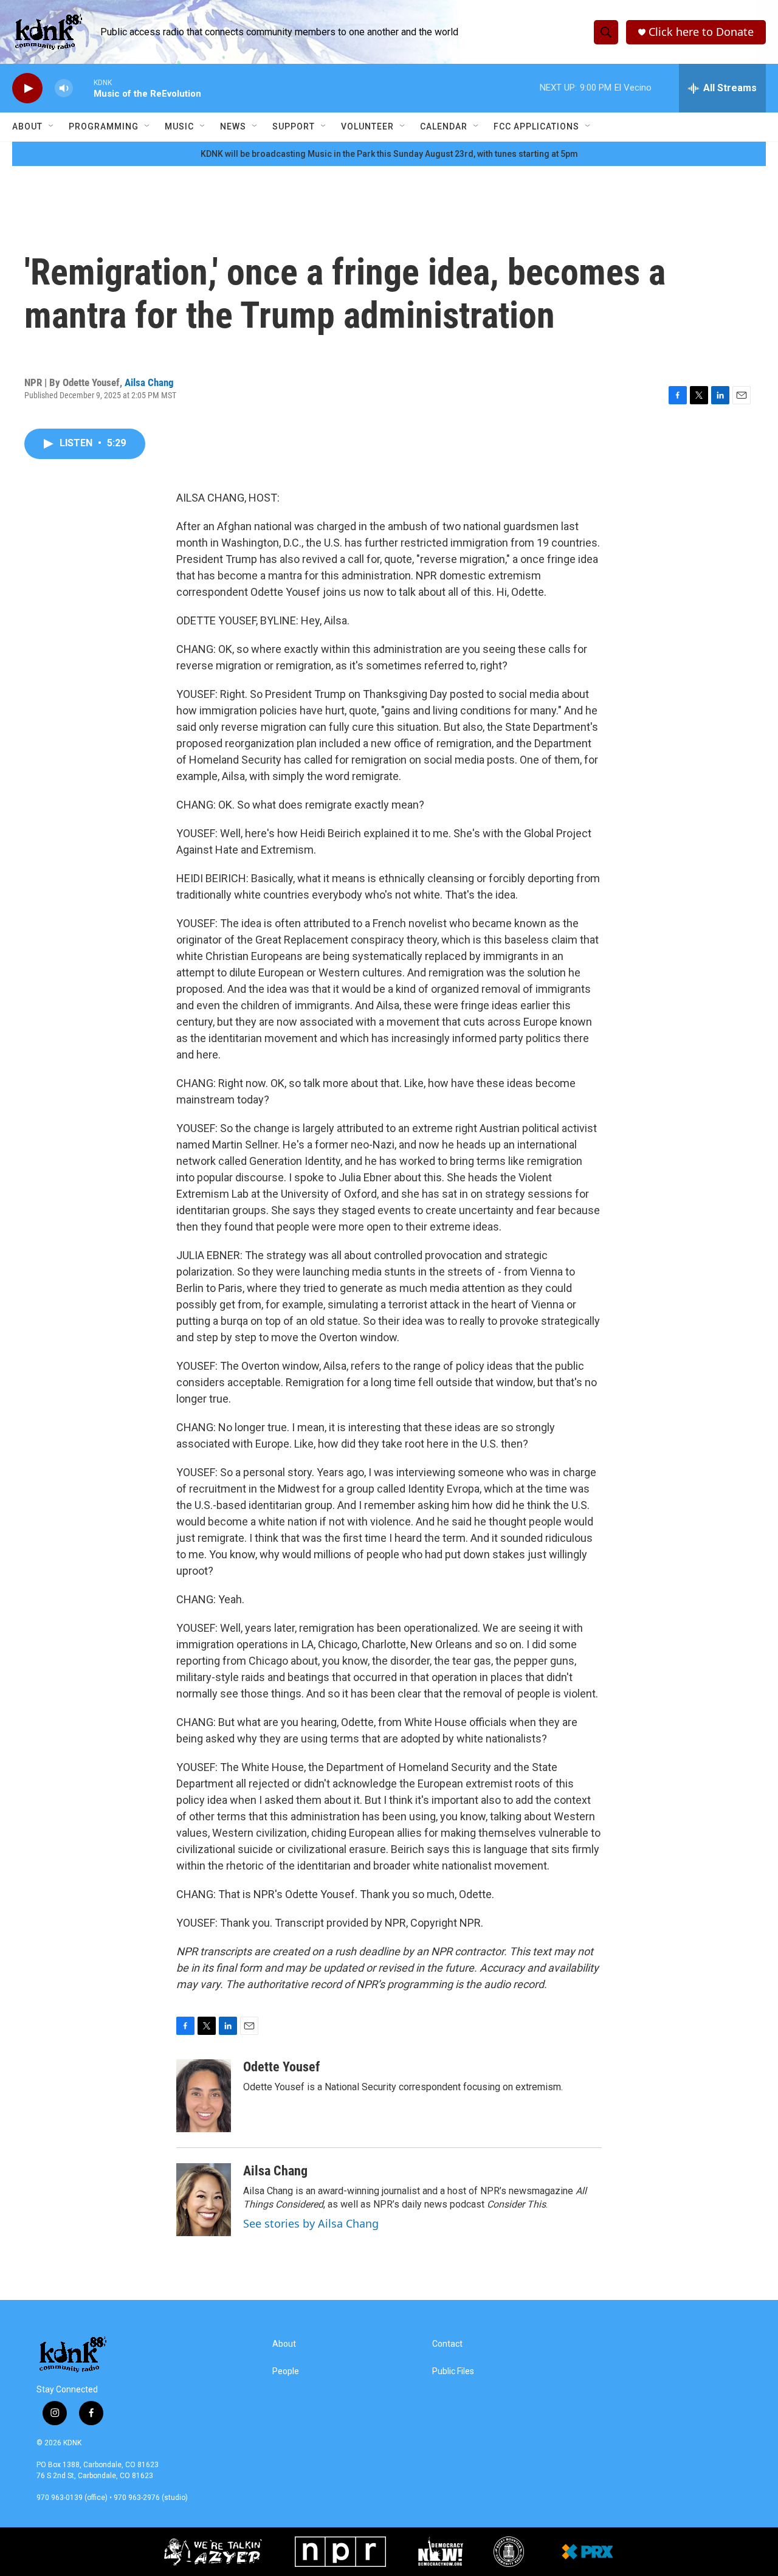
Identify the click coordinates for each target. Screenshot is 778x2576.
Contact (447, 2344)
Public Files (453, 2371)
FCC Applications (536, 126)
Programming (104, 126)
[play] (27, 88)
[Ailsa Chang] (204, 2200)
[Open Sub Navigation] (52, 126)
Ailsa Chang (149, 382)
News (233, 126)
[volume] (64, 88)
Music (179, 126)
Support (294, 126)
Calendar (444, 126)
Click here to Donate (701, 32)
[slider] (83, 88)
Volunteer (367, 126)
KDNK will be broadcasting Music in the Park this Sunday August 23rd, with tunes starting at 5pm (389, 154)
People (286, 2371)
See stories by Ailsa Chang (311, 2223)
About (27, 126)
